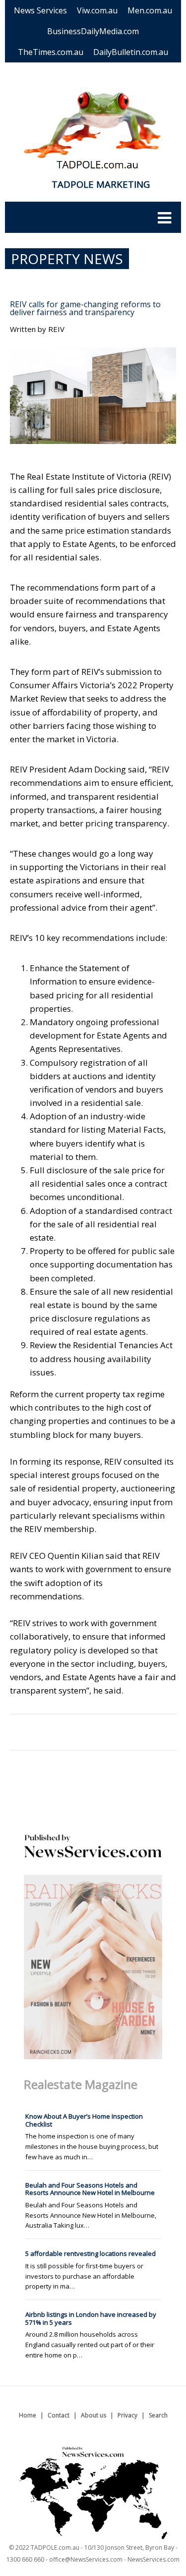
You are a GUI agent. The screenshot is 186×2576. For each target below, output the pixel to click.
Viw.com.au (97, 10)
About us (93, 2415)
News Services (40, 10)
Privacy (127, 2415)
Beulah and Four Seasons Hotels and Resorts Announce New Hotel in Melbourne (90, 2189)
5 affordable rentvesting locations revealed (91, 2253)
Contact (59, 2415)
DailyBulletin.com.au (131, 52)
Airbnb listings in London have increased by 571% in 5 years (91, 2318)
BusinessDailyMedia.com (93, 31)
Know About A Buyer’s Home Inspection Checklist (84, 2120)
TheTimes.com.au (51, 52)
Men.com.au (150, 10)
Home (28, 2415)
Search (158, 2415)
